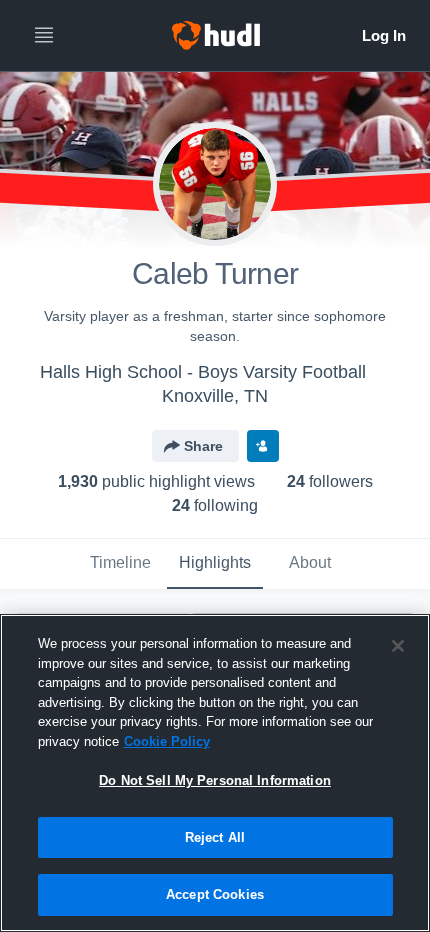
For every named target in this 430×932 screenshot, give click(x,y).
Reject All (215, 837)
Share (203, 446)
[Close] (398, 646)
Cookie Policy (167, 741)
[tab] (120, 564)
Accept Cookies (215, 894)
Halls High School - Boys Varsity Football (203, 372)
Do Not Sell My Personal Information (215, 780)
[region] (215, 773)
